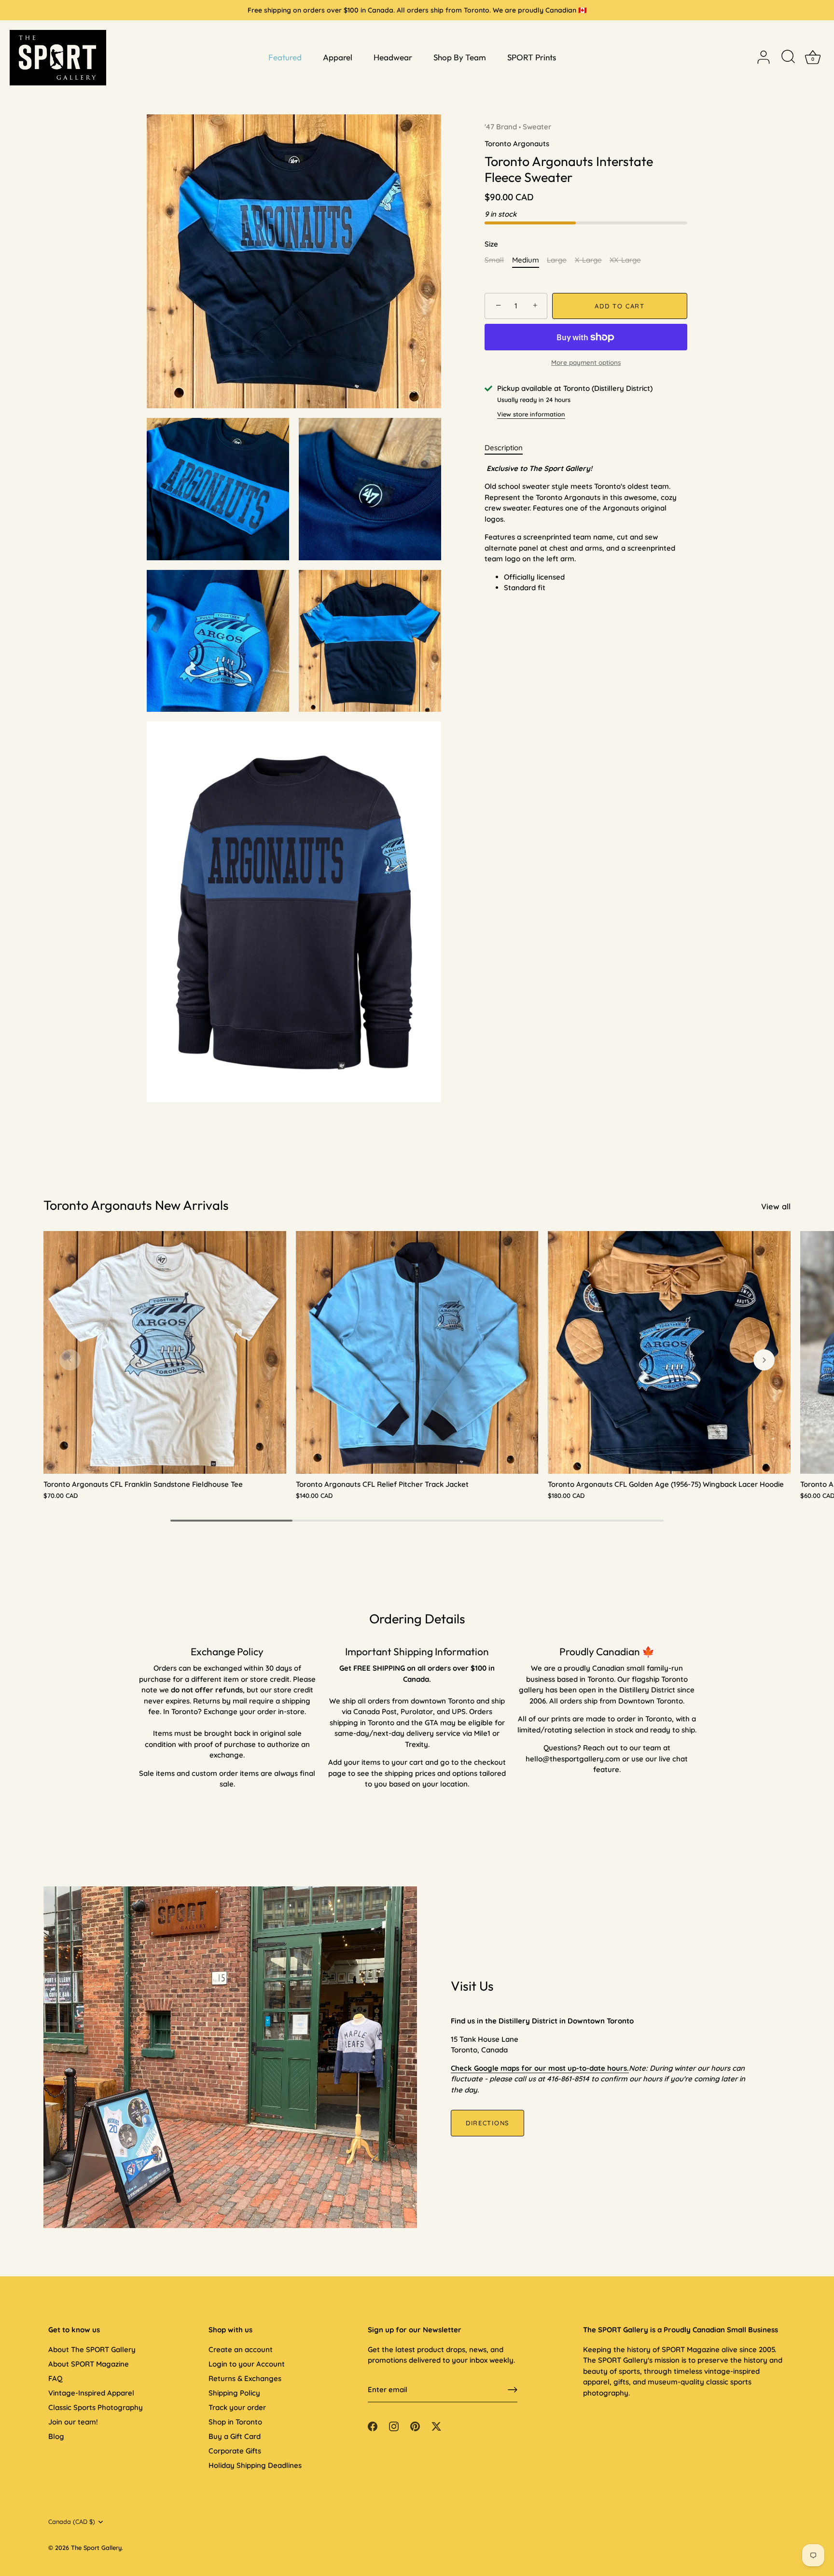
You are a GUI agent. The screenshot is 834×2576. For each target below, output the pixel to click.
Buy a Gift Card (235, 2436)
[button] (70, 1360)
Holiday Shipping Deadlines (255, 2465)
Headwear (393, 57)
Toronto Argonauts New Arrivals (136, 1205)
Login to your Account (247, 2364)
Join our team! (73, 2422)
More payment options (586, 362)
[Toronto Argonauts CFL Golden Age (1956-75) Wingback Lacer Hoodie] (669, 1352)
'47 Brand (501, 127)
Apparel (338, 57)
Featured (285, 57)
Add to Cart (620, 306)
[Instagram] (394, 2425)
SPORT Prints (532, 57)
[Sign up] (513, 2390)
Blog (56, 2436)
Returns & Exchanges (245, 2378)
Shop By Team (460, 57)
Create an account (241, 2349)
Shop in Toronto (235, 2422)
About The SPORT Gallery (92, 2349)
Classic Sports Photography (96, 2407)
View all (776, 1206)
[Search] (788, 57)
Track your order (237, 2407)
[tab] (508, 448)
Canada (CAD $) (72, 2522)
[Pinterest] (415, 2425)
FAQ (55, 2378)
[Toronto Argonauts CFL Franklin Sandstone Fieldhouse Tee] (165, 1352)
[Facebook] (373, 2425)
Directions (487, 2123)
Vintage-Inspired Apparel (91, 2393)
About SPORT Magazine (89, 2364)
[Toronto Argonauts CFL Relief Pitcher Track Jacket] (417, 1352)
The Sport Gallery (96, 2548)
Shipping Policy (234, 2393)
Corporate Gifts (235, 2451)
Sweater (537, 127)
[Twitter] (436, 2425)
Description (504, 448)
